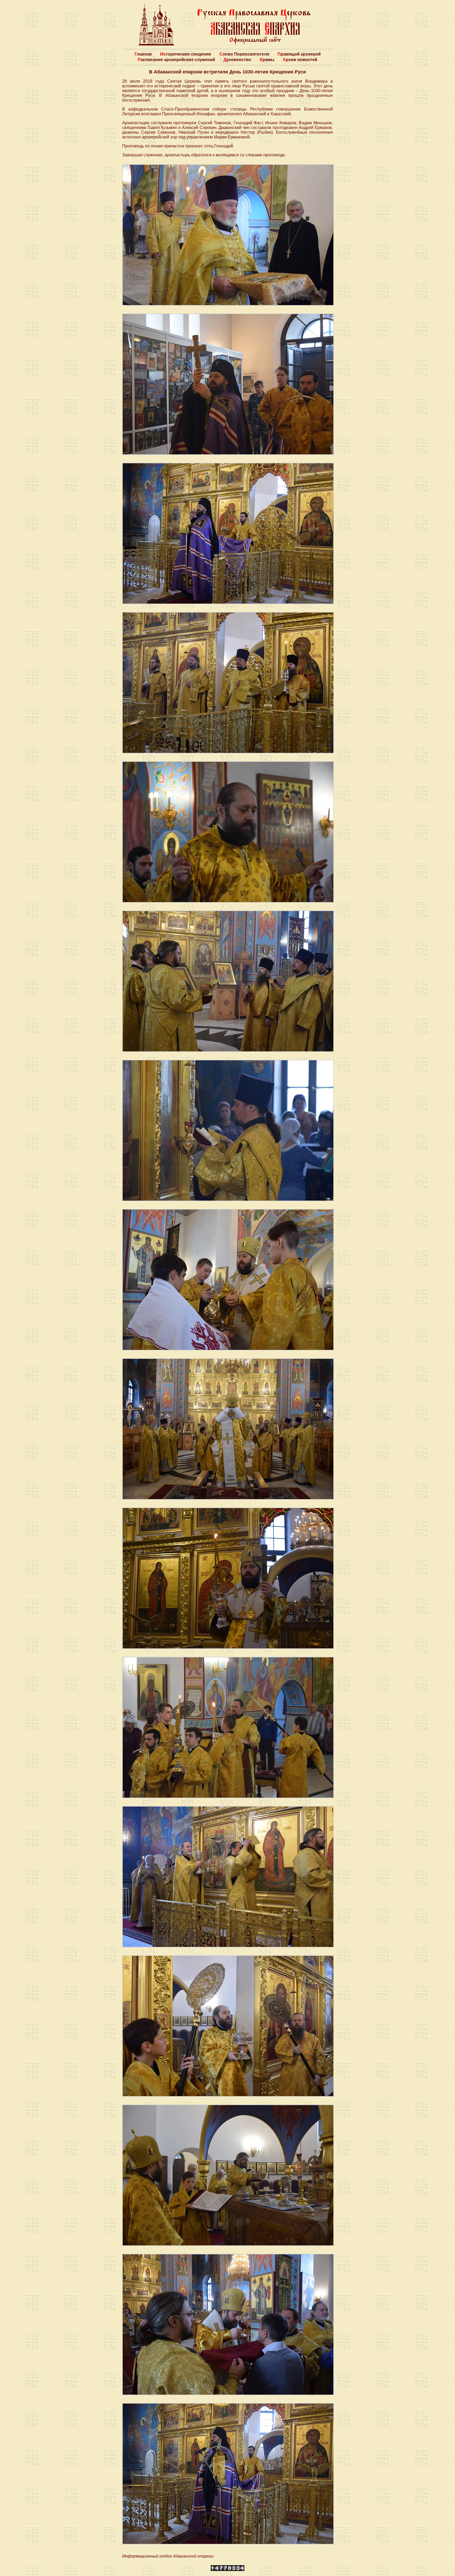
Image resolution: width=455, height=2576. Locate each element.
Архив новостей (300, 60)
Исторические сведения (186, 54)
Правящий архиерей (299, 54)
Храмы (267, 60)
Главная (143, 54)
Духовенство (237, 60)
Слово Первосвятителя (244, 54)
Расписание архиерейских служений (176, 60)
